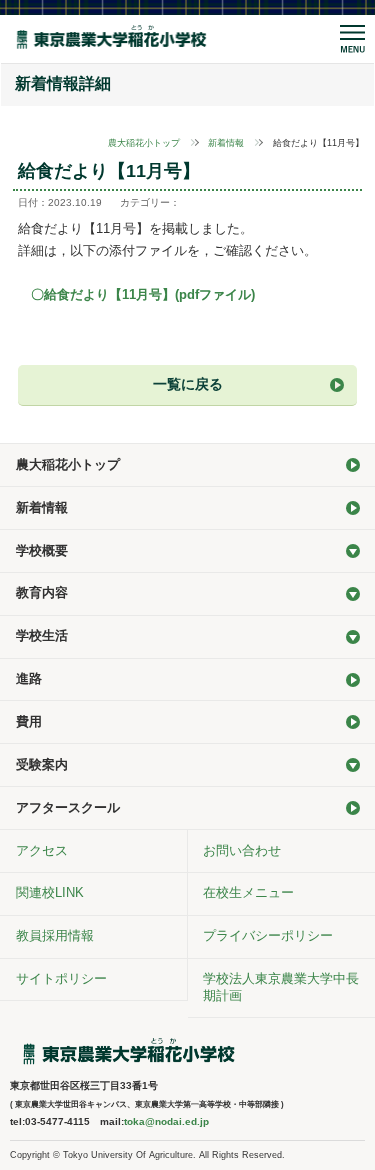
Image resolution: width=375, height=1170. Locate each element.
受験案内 (42, 764)
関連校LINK (50, 892)
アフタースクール (68, 807)
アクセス (42, 850)
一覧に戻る (188, 384)
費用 (29, 721)
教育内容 (42, 592)
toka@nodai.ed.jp (166, 1121)
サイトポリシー (61, 978)
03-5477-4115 (57, 1121)
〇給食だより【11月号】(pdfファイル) (143, 294)
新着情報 (226, 143)
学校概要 (42, 550)
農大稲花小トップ (144, 143)
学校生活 (42, 635)
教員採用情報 (55, 935)
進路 (29, 678)
